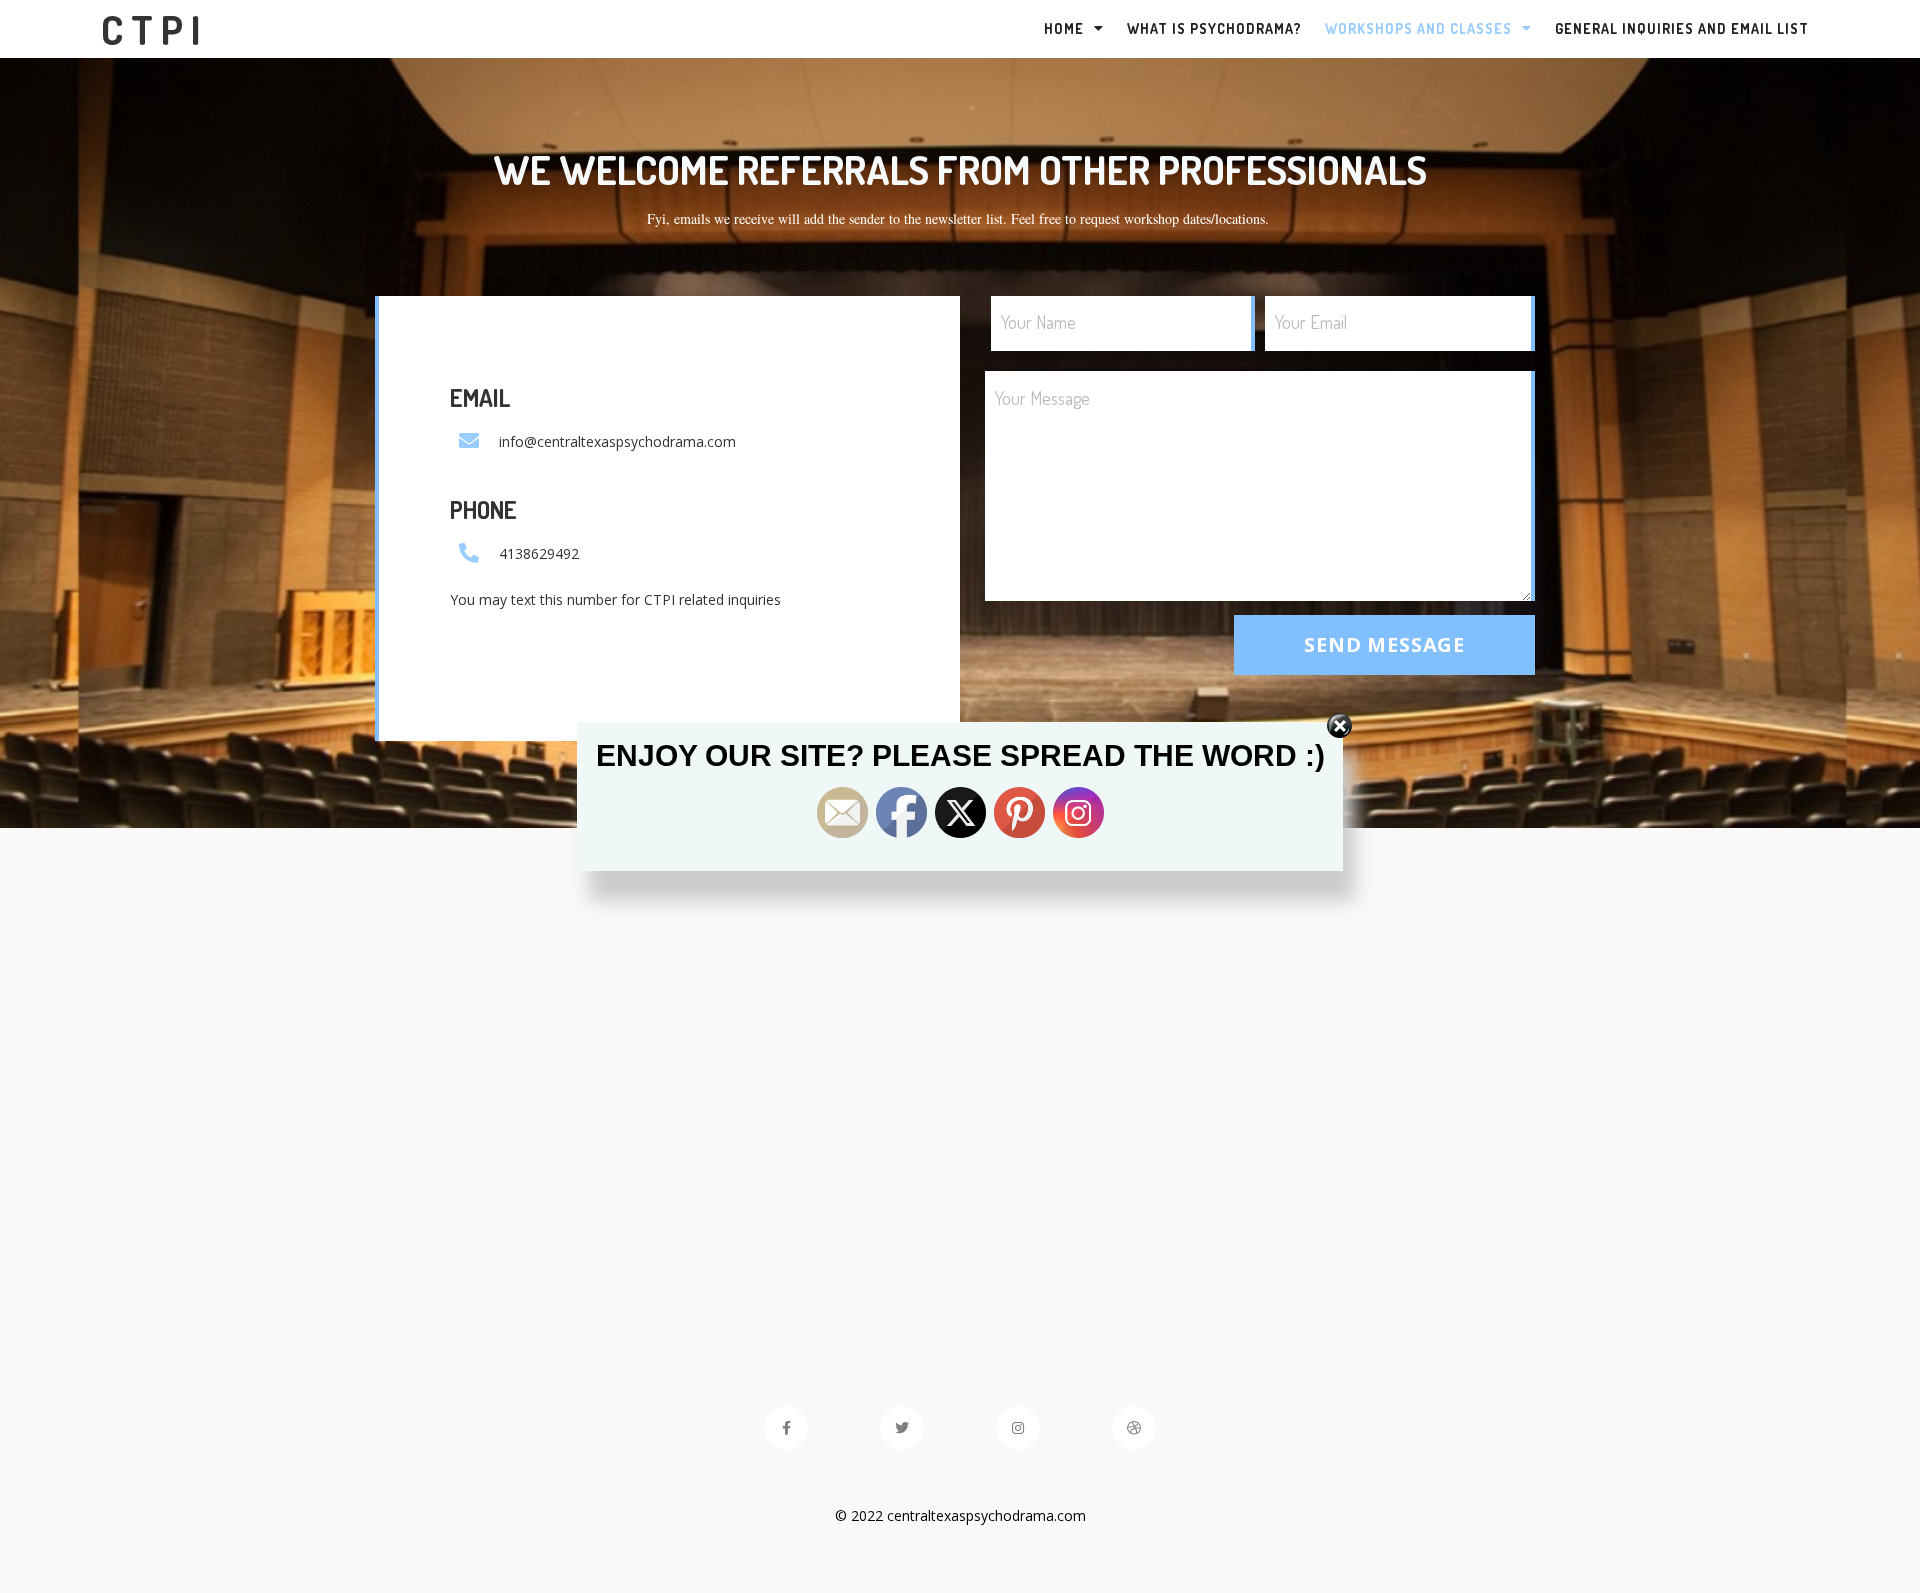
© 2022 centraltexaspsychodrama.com (960, 1515)
